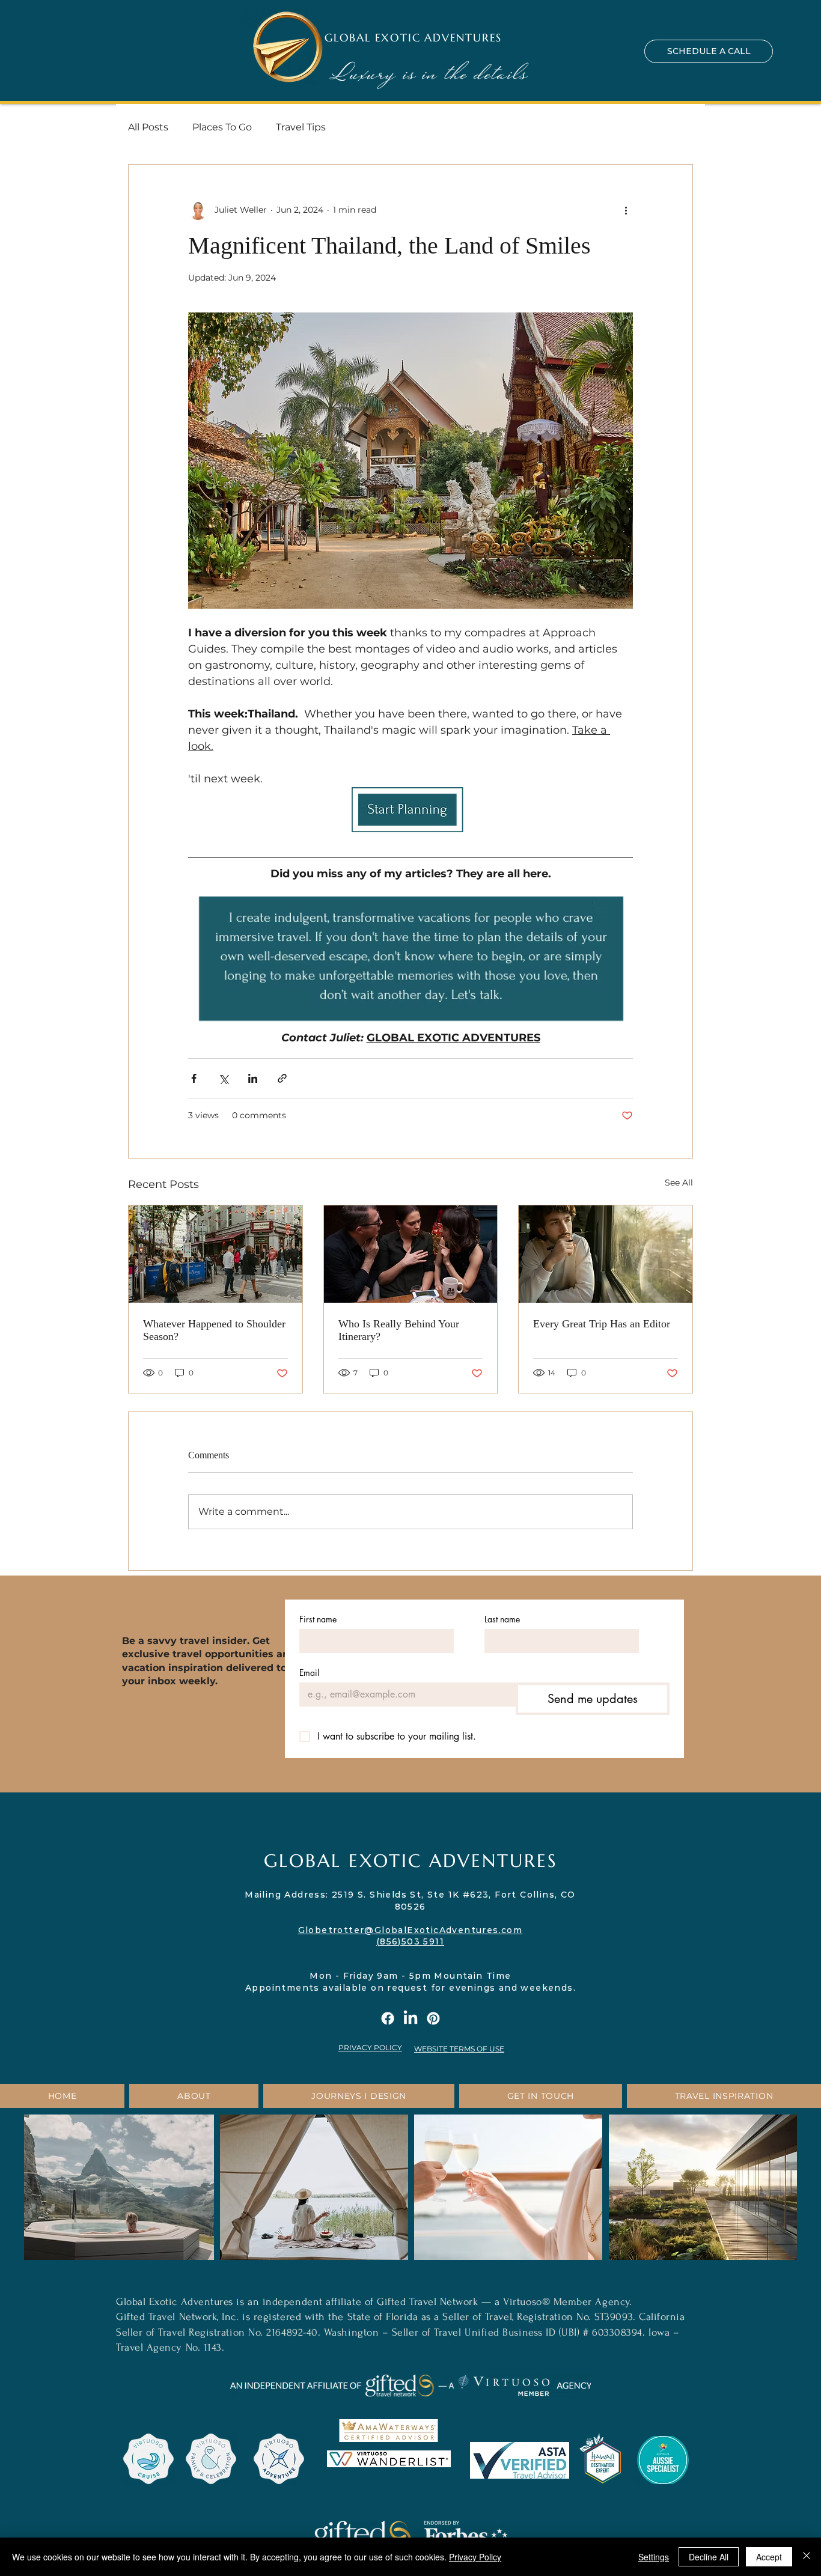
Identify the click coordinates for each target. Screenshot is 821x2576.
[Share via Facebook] (194, 1078)
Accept (769, 2557)
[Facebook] (388, 2018)
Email (309, 1673)
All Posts (148, 127)
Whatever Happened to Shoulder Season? (214, 1330)
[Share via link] (282, 1078)
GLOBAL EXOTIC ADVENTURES (413, 38)
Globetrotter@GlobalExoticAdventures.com (410, 1930)
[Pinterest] (433, 2018)
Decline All (709, 2557)
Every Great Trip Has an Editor (602, 1324)
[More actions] (626, 210)
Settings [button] (654, 2557)
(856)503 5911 (410, 1941)
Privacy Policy (475, 2557)
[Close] (807, 2557)
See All (679, 1183)
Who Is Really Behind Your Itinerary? (399, 1330)
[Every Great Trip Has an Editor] (606, 1254)
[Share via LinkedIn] (253, 1078)
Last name (502, 1619)
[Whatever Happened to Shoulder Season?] (215, 1254)
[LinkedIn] (410, 2018)
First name (318, 1619)
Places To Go (222, 127)
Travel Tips (301, 127)
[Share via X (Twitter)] (223, 1078)
